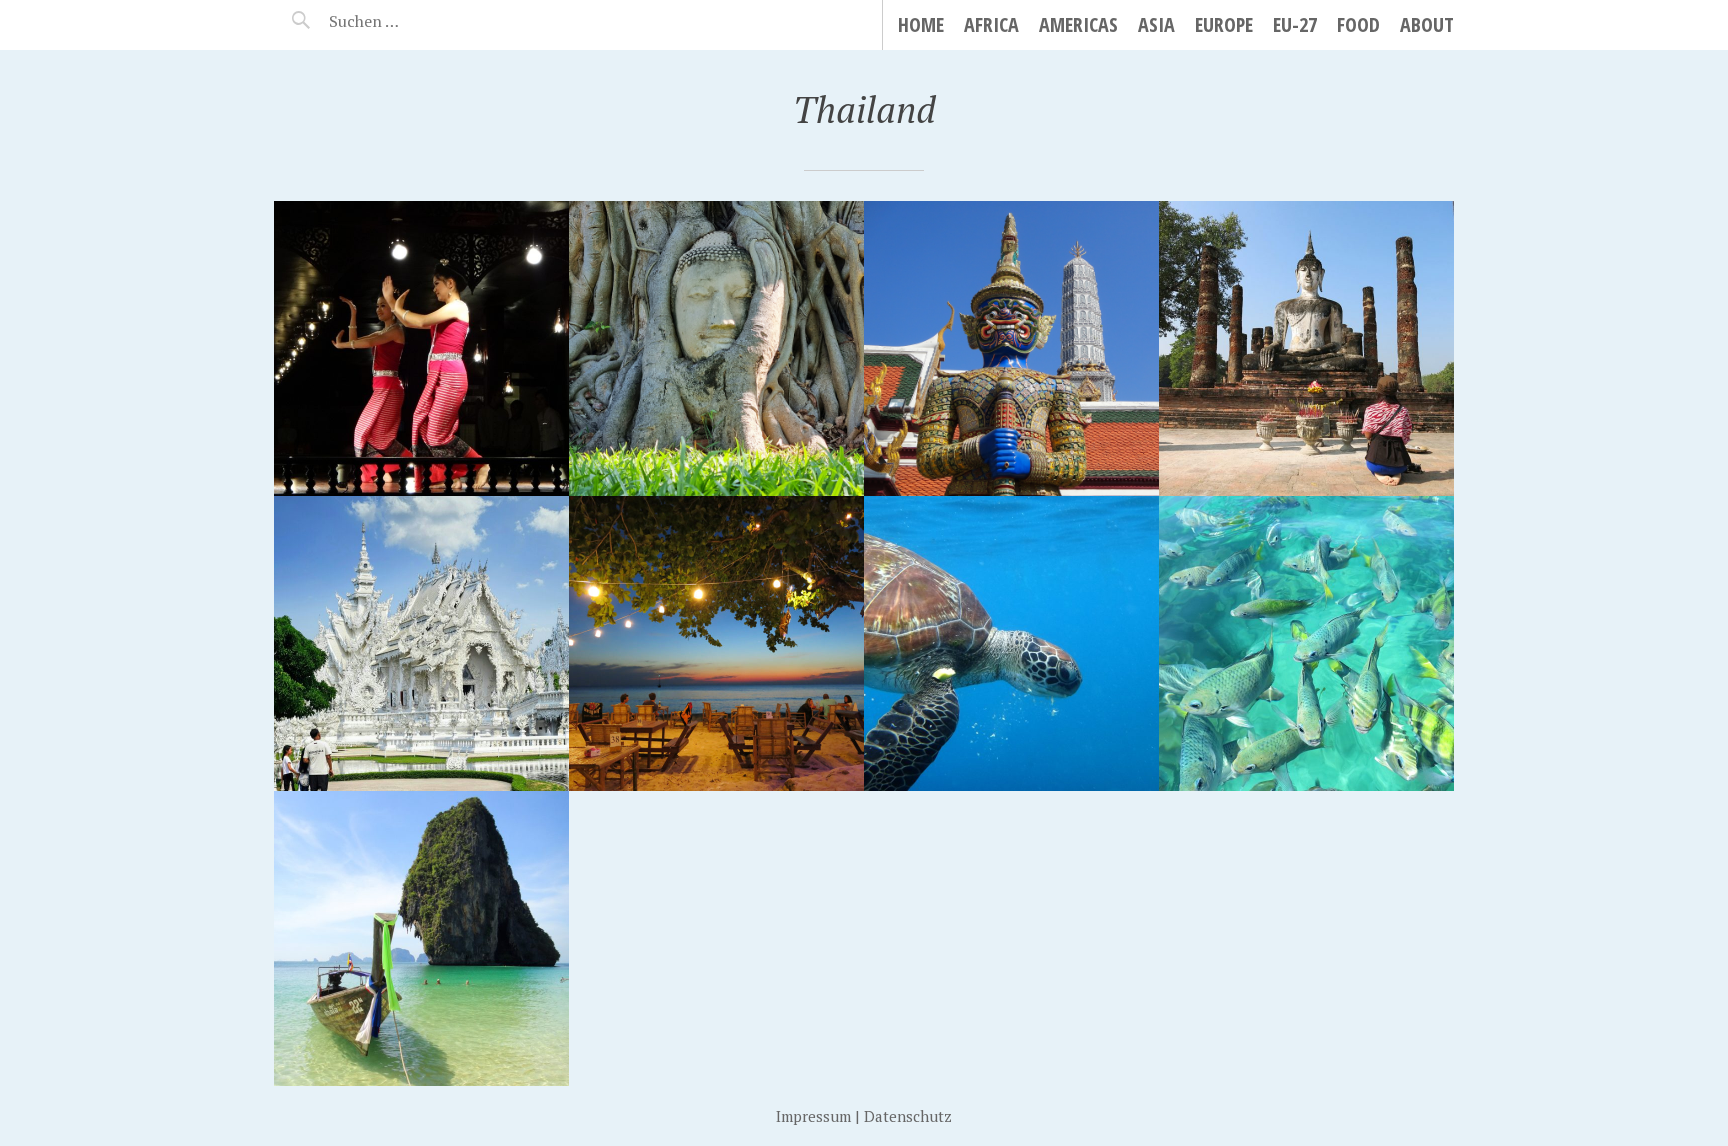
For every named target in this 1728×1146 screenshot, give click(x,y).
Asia (1156, 24)
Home (921, 24)
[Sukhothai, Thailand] (1306, 348)
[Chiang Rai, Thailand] (421, 643)
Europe (1224, 24)
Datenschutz (908, 1116)
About (1427, 24)
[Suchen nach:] (411, 21)
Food (1358, 24)
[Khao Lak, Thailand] (1011, 643)
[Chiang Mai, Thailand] (421, 348)
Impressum (813, 1116)
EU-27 (1295, 24)
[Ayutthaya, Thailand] (716, 348)
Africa (991, 24)
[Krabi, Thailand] (421, 938)
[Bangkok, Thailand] (1011, 348)
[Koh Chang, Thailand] (716, 643)
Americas (1078, 24)
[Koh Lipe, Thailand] (1306, 643)
